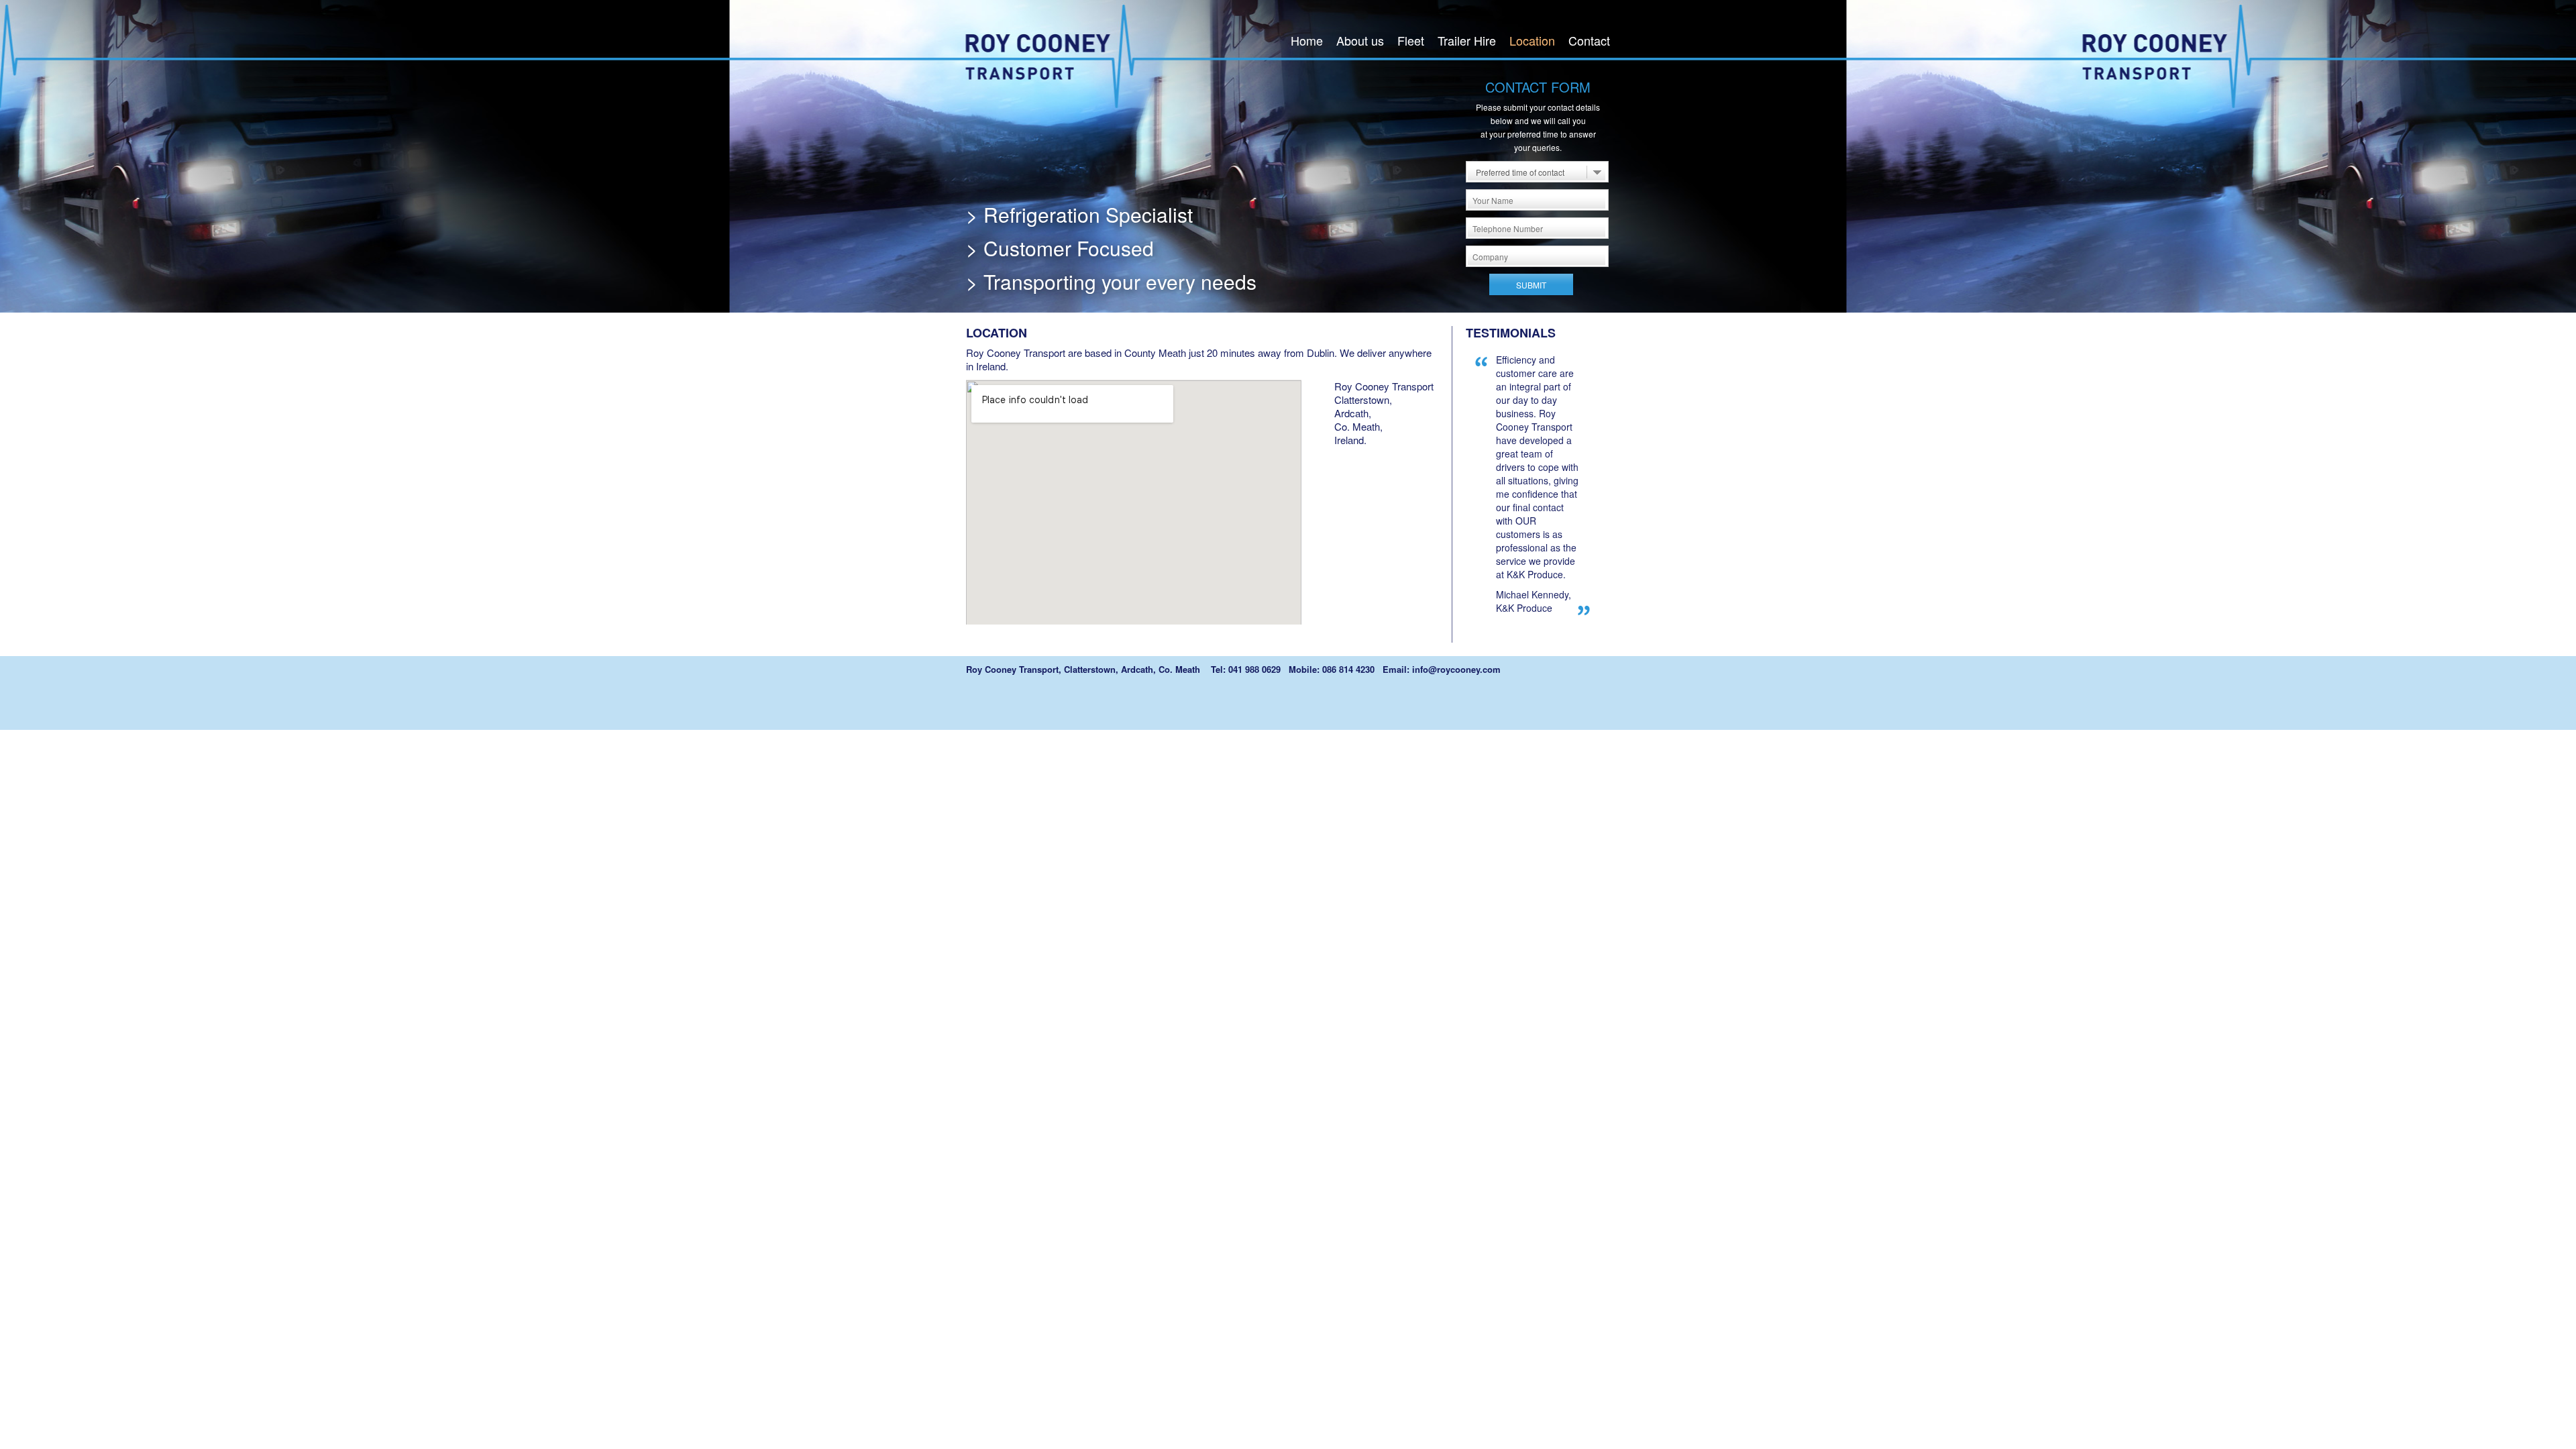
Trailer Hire (1467, 40)
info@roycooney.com (1456, 669)
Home (1307, 40)
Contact (1589, 40)
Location (1532, 40)
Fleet (1411, 40)
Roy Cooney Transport (1058, 55)
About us (1360, 40)
